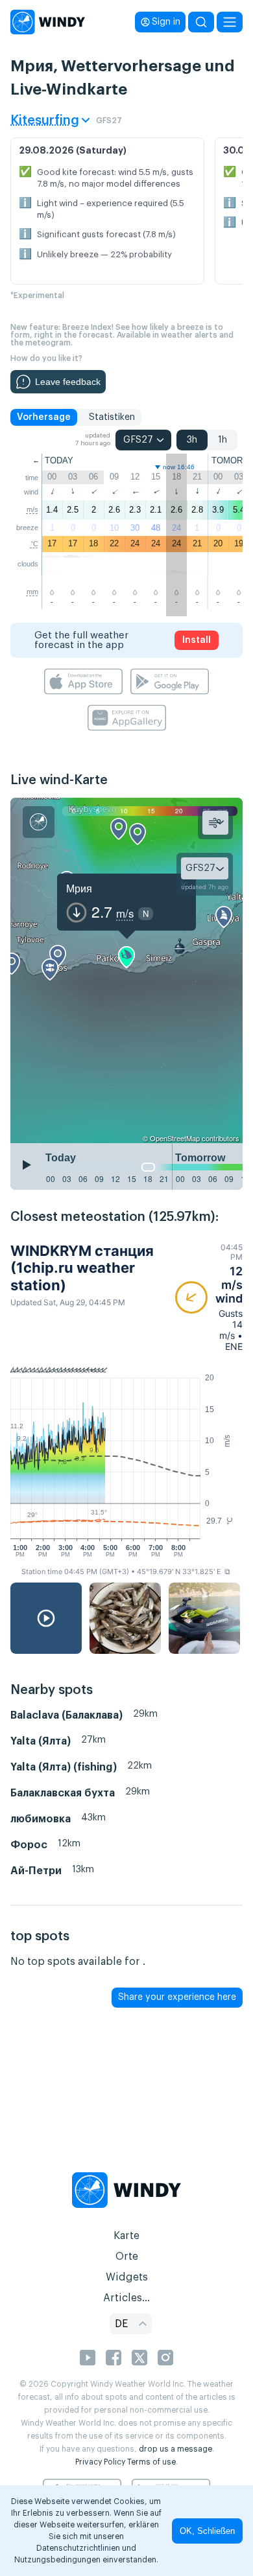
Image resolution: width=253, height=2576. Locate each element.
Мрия (79, 888)
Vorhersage (44, 417)
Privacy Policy (100, 2462)
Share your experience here (177, 1997)
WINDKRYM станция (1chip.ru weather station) (82, 1268)
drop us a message (175, 2449)
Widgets (127, 2277)
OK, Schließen (207, 2531)
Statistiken (112, 417)
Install (197, 640)
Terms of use (151, 2462)
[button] (209, 1297)
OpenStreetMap (175, 1138)
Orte (127, 2257)
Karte (126, 2236)
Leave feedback (68, 382)
